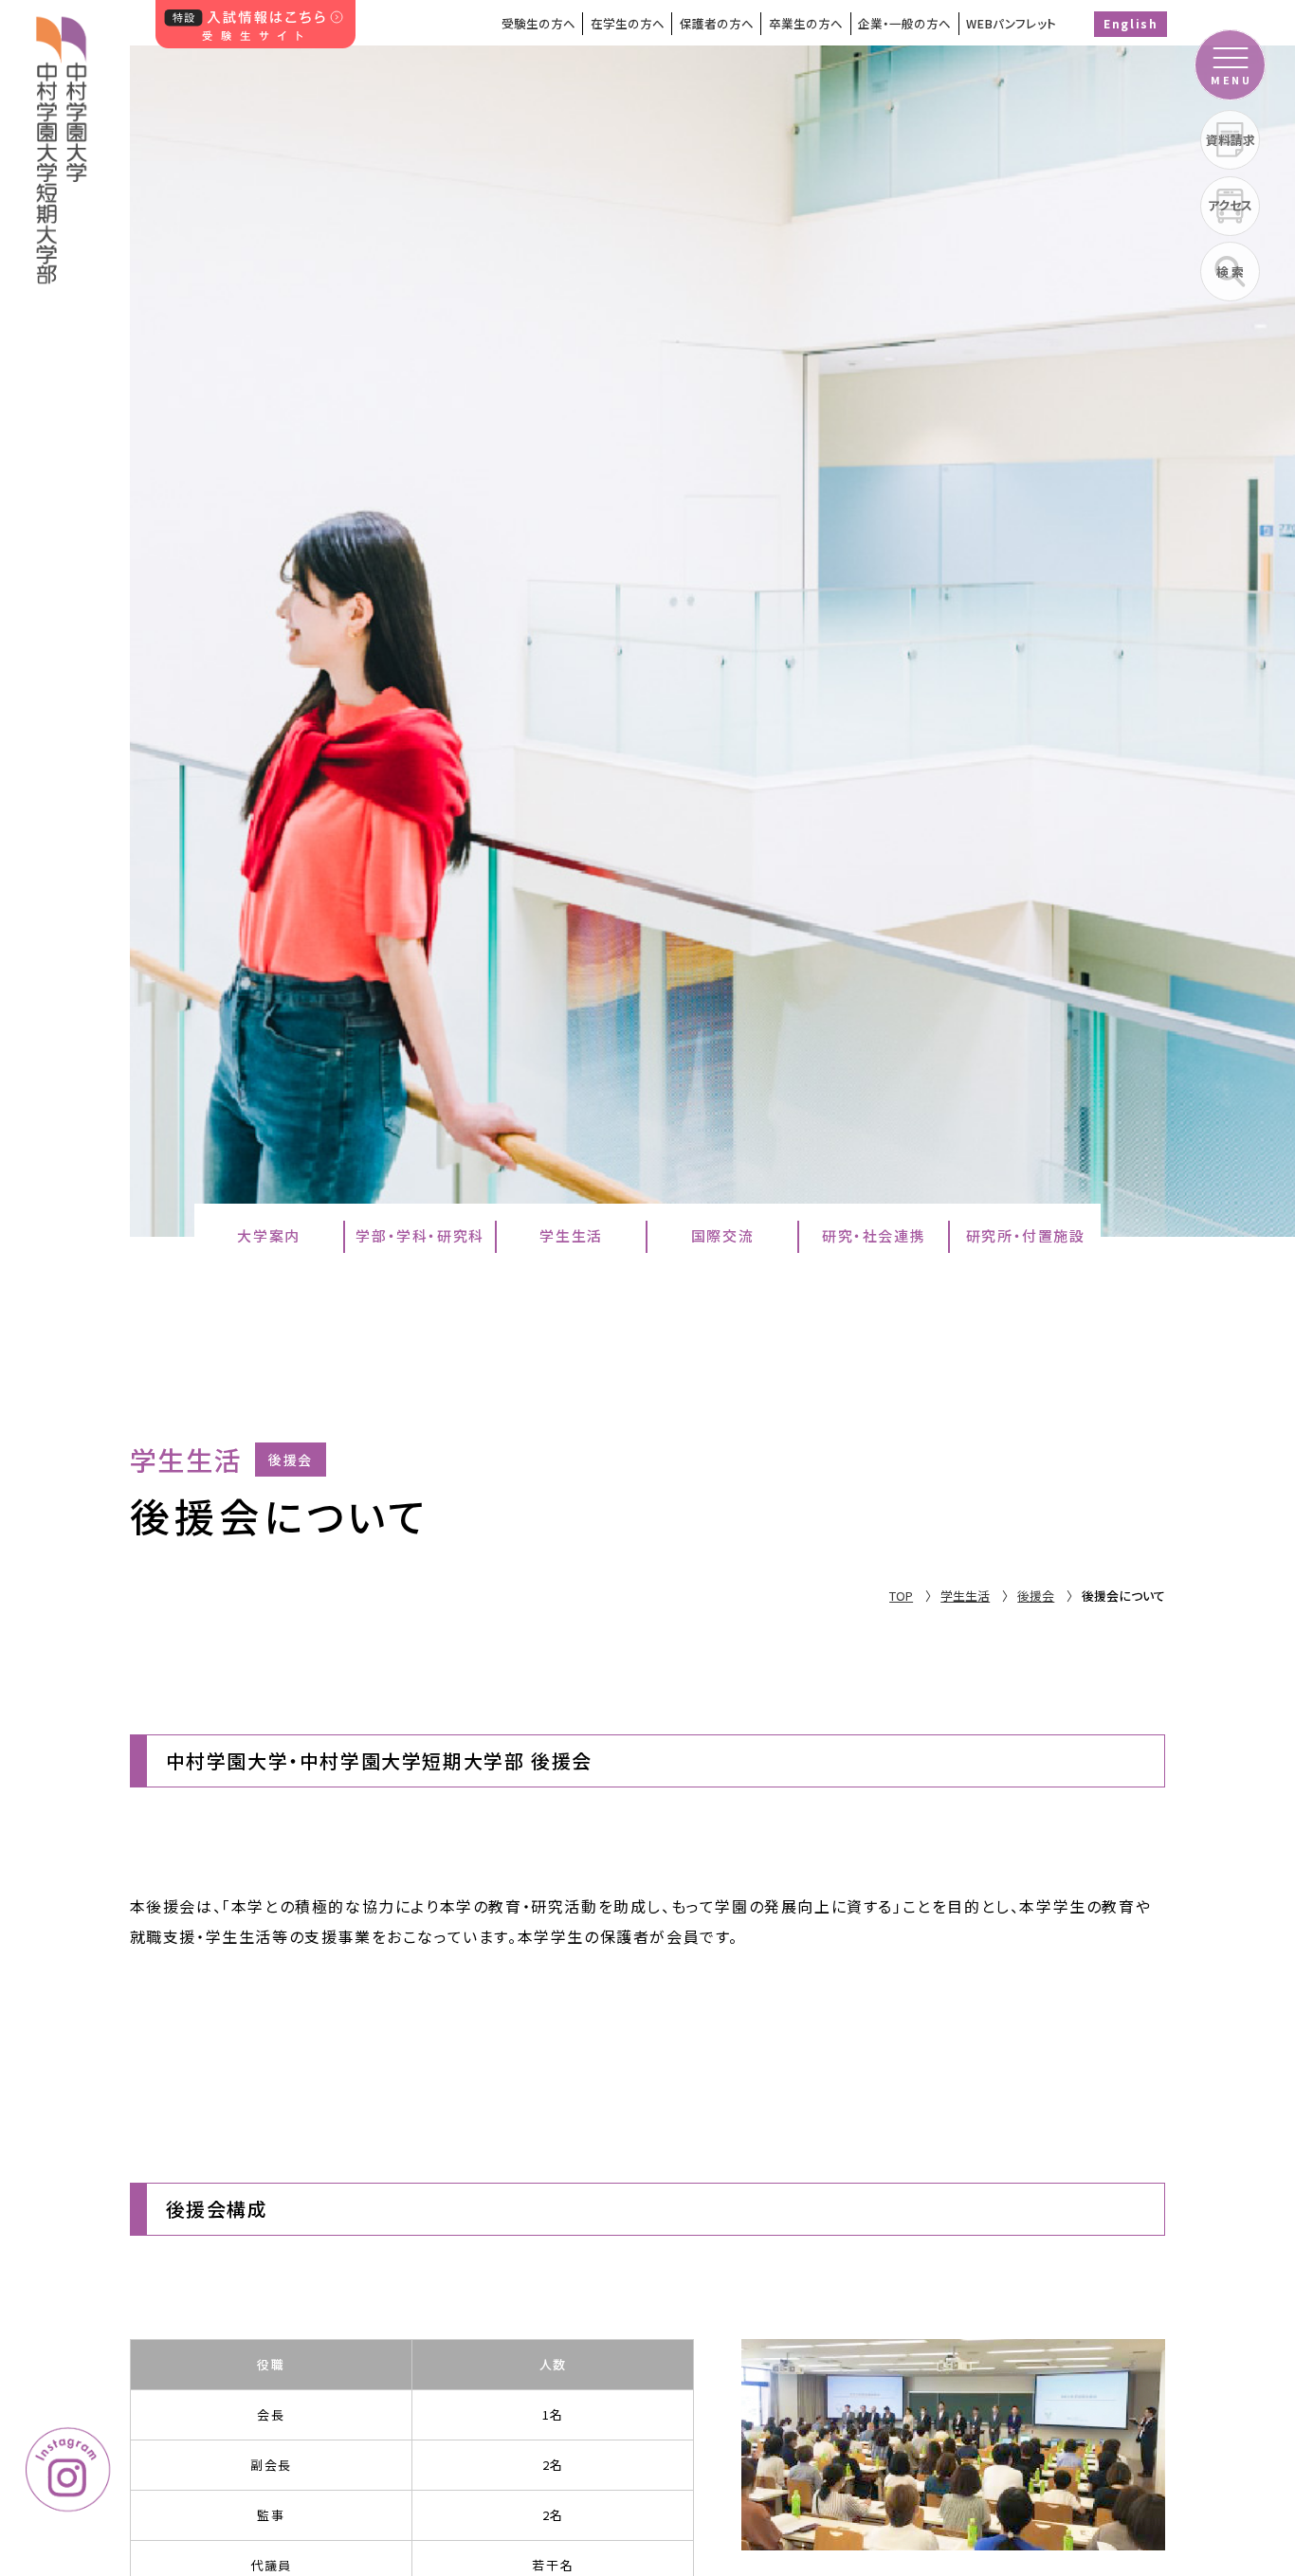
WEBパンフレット (1011, 23)
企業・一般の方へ (904, 23)
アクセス (1230, 205)
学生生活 (571, 1235)
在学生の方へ (628, 23)
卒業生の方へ (806, 23)
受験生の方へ (538, 23)
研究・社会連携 (874, 1235)
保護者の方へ (717, 23)
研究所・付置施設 (1026, 1235)
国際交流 (722, 1235)
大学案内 (268, 1235)
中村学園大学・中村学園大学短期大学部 (63, 142)
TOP (901, 1596)
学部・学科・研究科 (420, 1235)
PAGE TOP (1218, 2379)
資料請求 (1231, 140)
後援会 (1036, 1596)
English (1131, 23)
